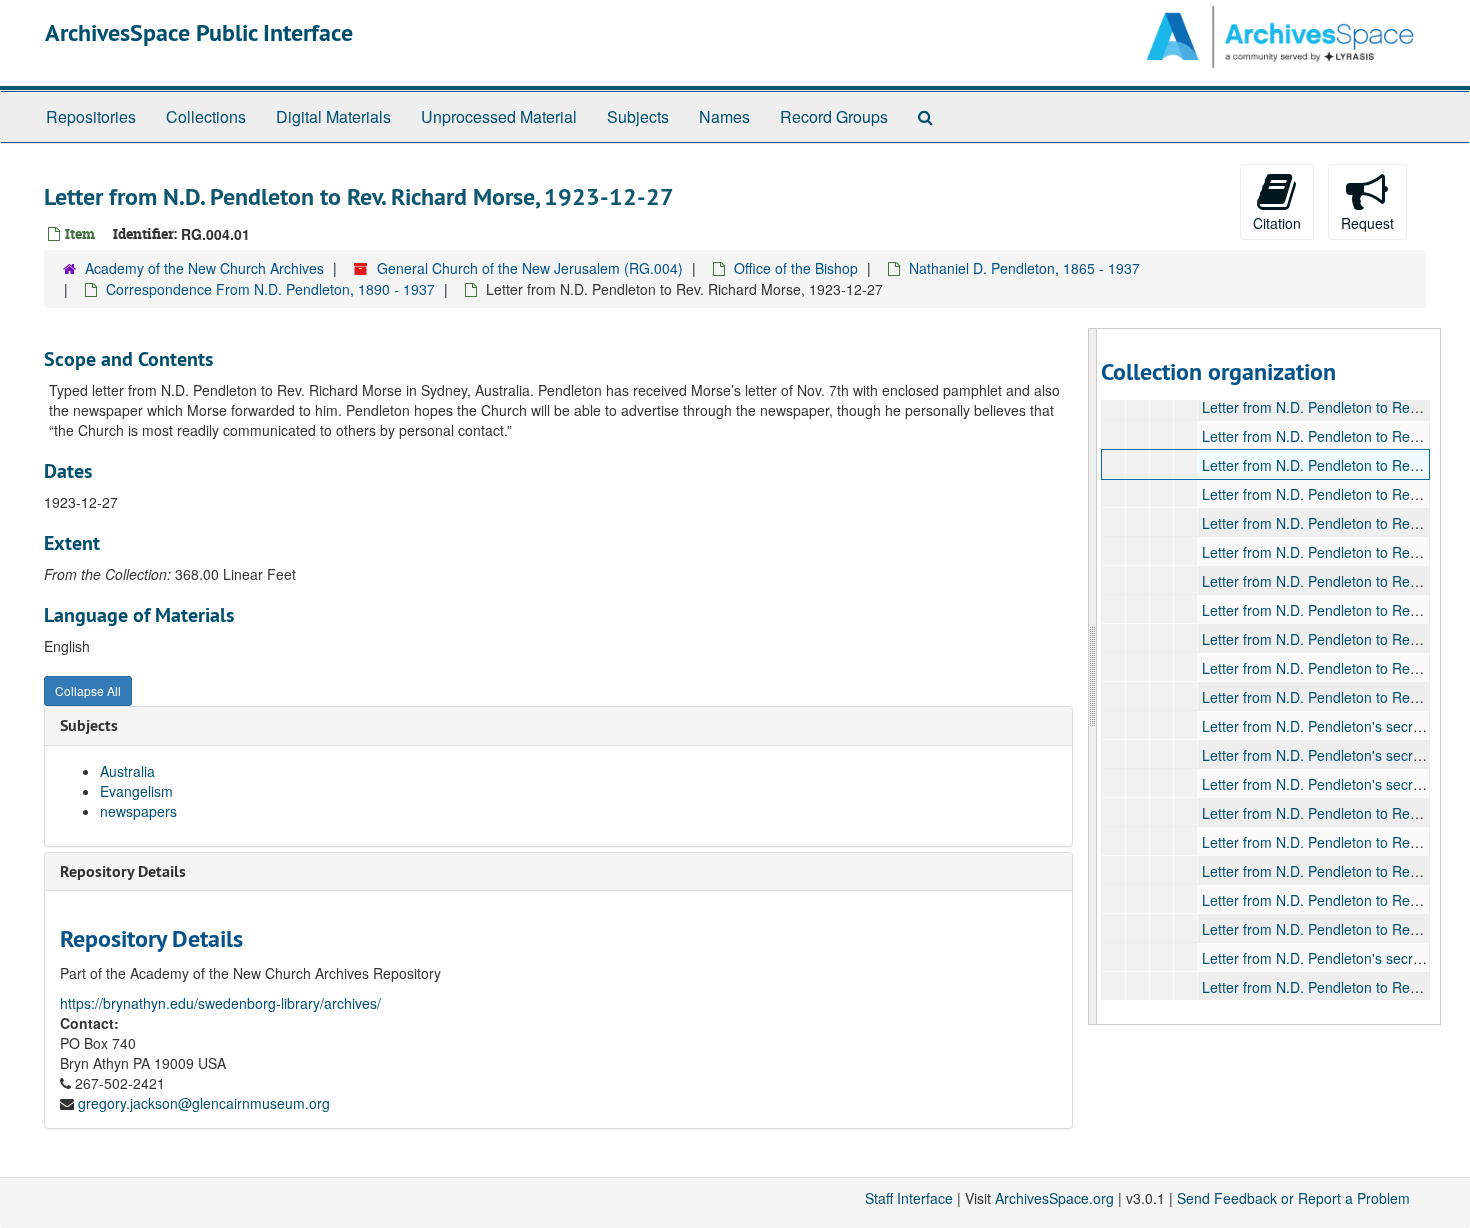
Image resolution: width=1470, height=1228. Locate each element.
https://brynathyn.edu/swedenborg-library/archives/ (220, 1003)
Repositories (91, 116)
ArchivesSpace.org (1054, 1198)
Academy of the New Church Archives (204, 268)
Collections (206, 116)
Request (1367, 223)
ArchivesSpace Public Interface (199, 32)
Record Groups (834, 116)
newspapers (138, 811)
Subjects (638, 116)
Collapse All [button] (88, 690)
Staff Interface (909, 1198)
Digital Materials (333, 116)
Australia (127, 771)
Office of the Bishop (796, 268)
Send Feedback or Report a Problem (1293, 1198)
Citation (1277, 223)
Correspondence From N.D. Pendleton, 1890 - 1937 (270, 289)
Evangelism (136, 791)
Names (724, 116)
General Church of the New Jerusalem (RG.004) (530, 268)
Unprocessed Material (499, 116)
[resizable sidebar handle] (1093, 676)
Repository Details (123, 871)
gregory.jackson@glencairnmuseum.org (204, 1103)
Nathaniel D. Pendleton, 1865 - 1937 (1024, 268)
